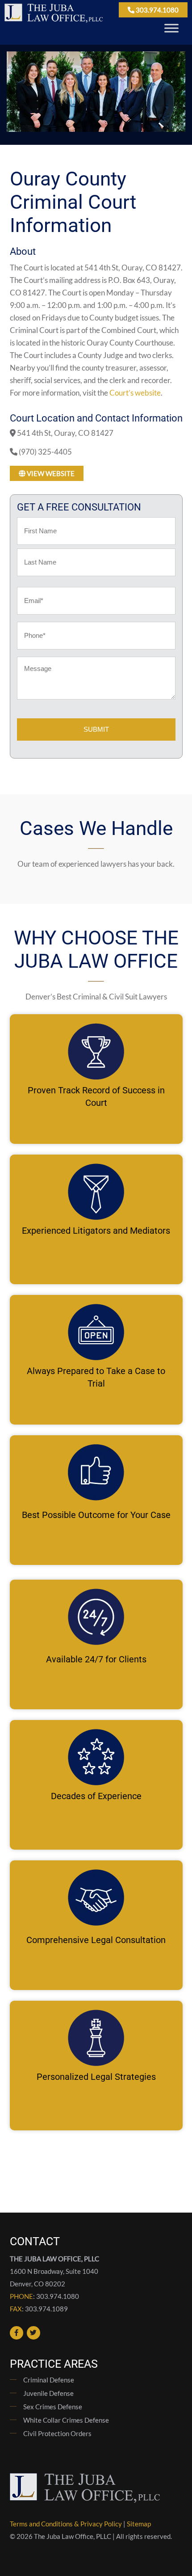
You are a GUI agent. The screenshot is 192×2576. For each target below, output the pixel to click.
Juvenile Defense (48, 2393)
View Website (50, 473)
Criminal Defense (49, 2380)
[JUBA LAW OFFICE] (54, 20)
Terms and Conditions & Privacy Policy (66, 2524)
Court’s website (135, 393)
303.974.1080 (157, 10)
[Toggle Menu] (171, 28)
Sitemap (139, 2524)
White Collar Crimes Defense (66, 2420)
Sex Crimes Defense (53, 2407)
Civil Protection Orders (57, 2433)
